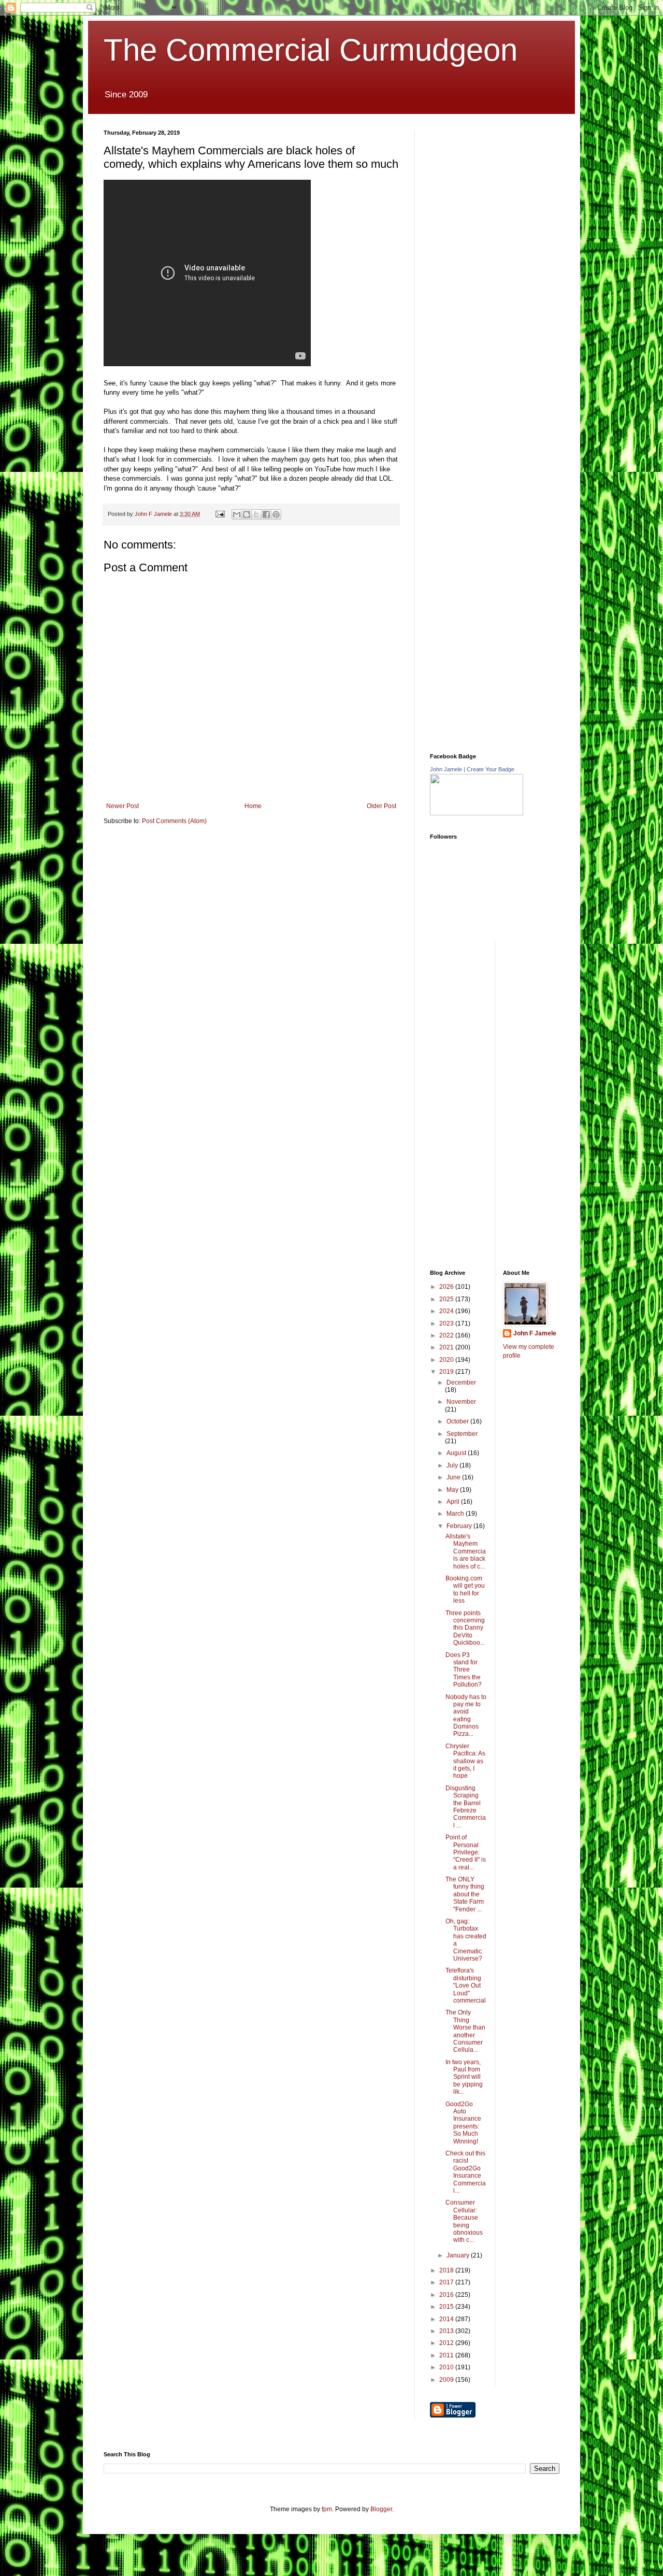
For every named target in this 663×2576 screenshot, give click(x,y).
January (459, 2255)
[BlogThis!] (247, 514)
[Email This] (237, 514)
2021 (447, 1347)
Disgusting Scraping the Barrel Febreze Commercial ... (466, 1807)
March (456, 1514)
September (462, 1434)
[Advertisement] (508, 194)
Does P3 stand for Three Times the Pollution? (464, 1670)
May (453, 1490)
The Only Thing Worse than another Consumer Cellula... (465, 2031)
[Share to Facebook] (266, 514)
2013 (447, 2331)
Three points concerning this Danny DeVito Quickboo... (465, 1628)
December (461, 1383)
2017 (447, 2282)
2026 (447, 1287)
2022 (447, 1335)
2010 (447, 2367)
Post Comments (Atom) (174, 821)
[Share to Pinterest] (276, 514)
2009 (447, 2380)
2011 (447, 2355)
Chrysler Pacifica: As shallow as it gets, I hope (465, 1761)
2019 (447, 1372)
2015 (447, 2307)
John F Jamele (535, 1333)
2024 (447, 1311)
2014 (447, 2319)
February (460, 1526)
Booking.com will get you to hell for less (465, 1589)
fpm (327, 2509)
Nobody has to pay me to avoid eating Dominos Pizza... (466, 1716)
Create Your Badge (491, 769)
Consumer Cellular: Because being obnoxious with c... (464, 2221)
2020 (447, 1360)
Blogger (381, 2509)
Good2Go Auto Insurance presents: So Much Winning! (463, 2123)
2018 (447, 2270)
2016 (447, 2295)
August (457, 1453)
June (454, 1477)
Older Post (381, 806)
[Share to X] (256, 514)
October (458, 1421)
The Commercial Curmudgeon (311, 50)
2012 (447, 2343)
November (461, 1402)
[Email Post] (220, 514)
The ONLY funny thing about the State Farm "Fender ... (465, 1894)
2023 (447, 1323)
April (454, 1502)
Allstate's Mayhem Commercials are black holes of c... (466, 1551)
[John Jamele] (477, 813)
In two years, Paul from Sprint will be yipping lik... (464, 2077)
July (453, 1465)
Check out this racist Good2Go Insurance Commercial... (466, 2172)
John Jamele (446, 769)
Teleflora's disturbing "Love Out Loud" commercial (466, 1985)
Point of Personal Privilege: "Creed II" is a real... (466, 1852)
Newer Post (122, 806)
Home (253, 806)
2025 (447, 1299)
